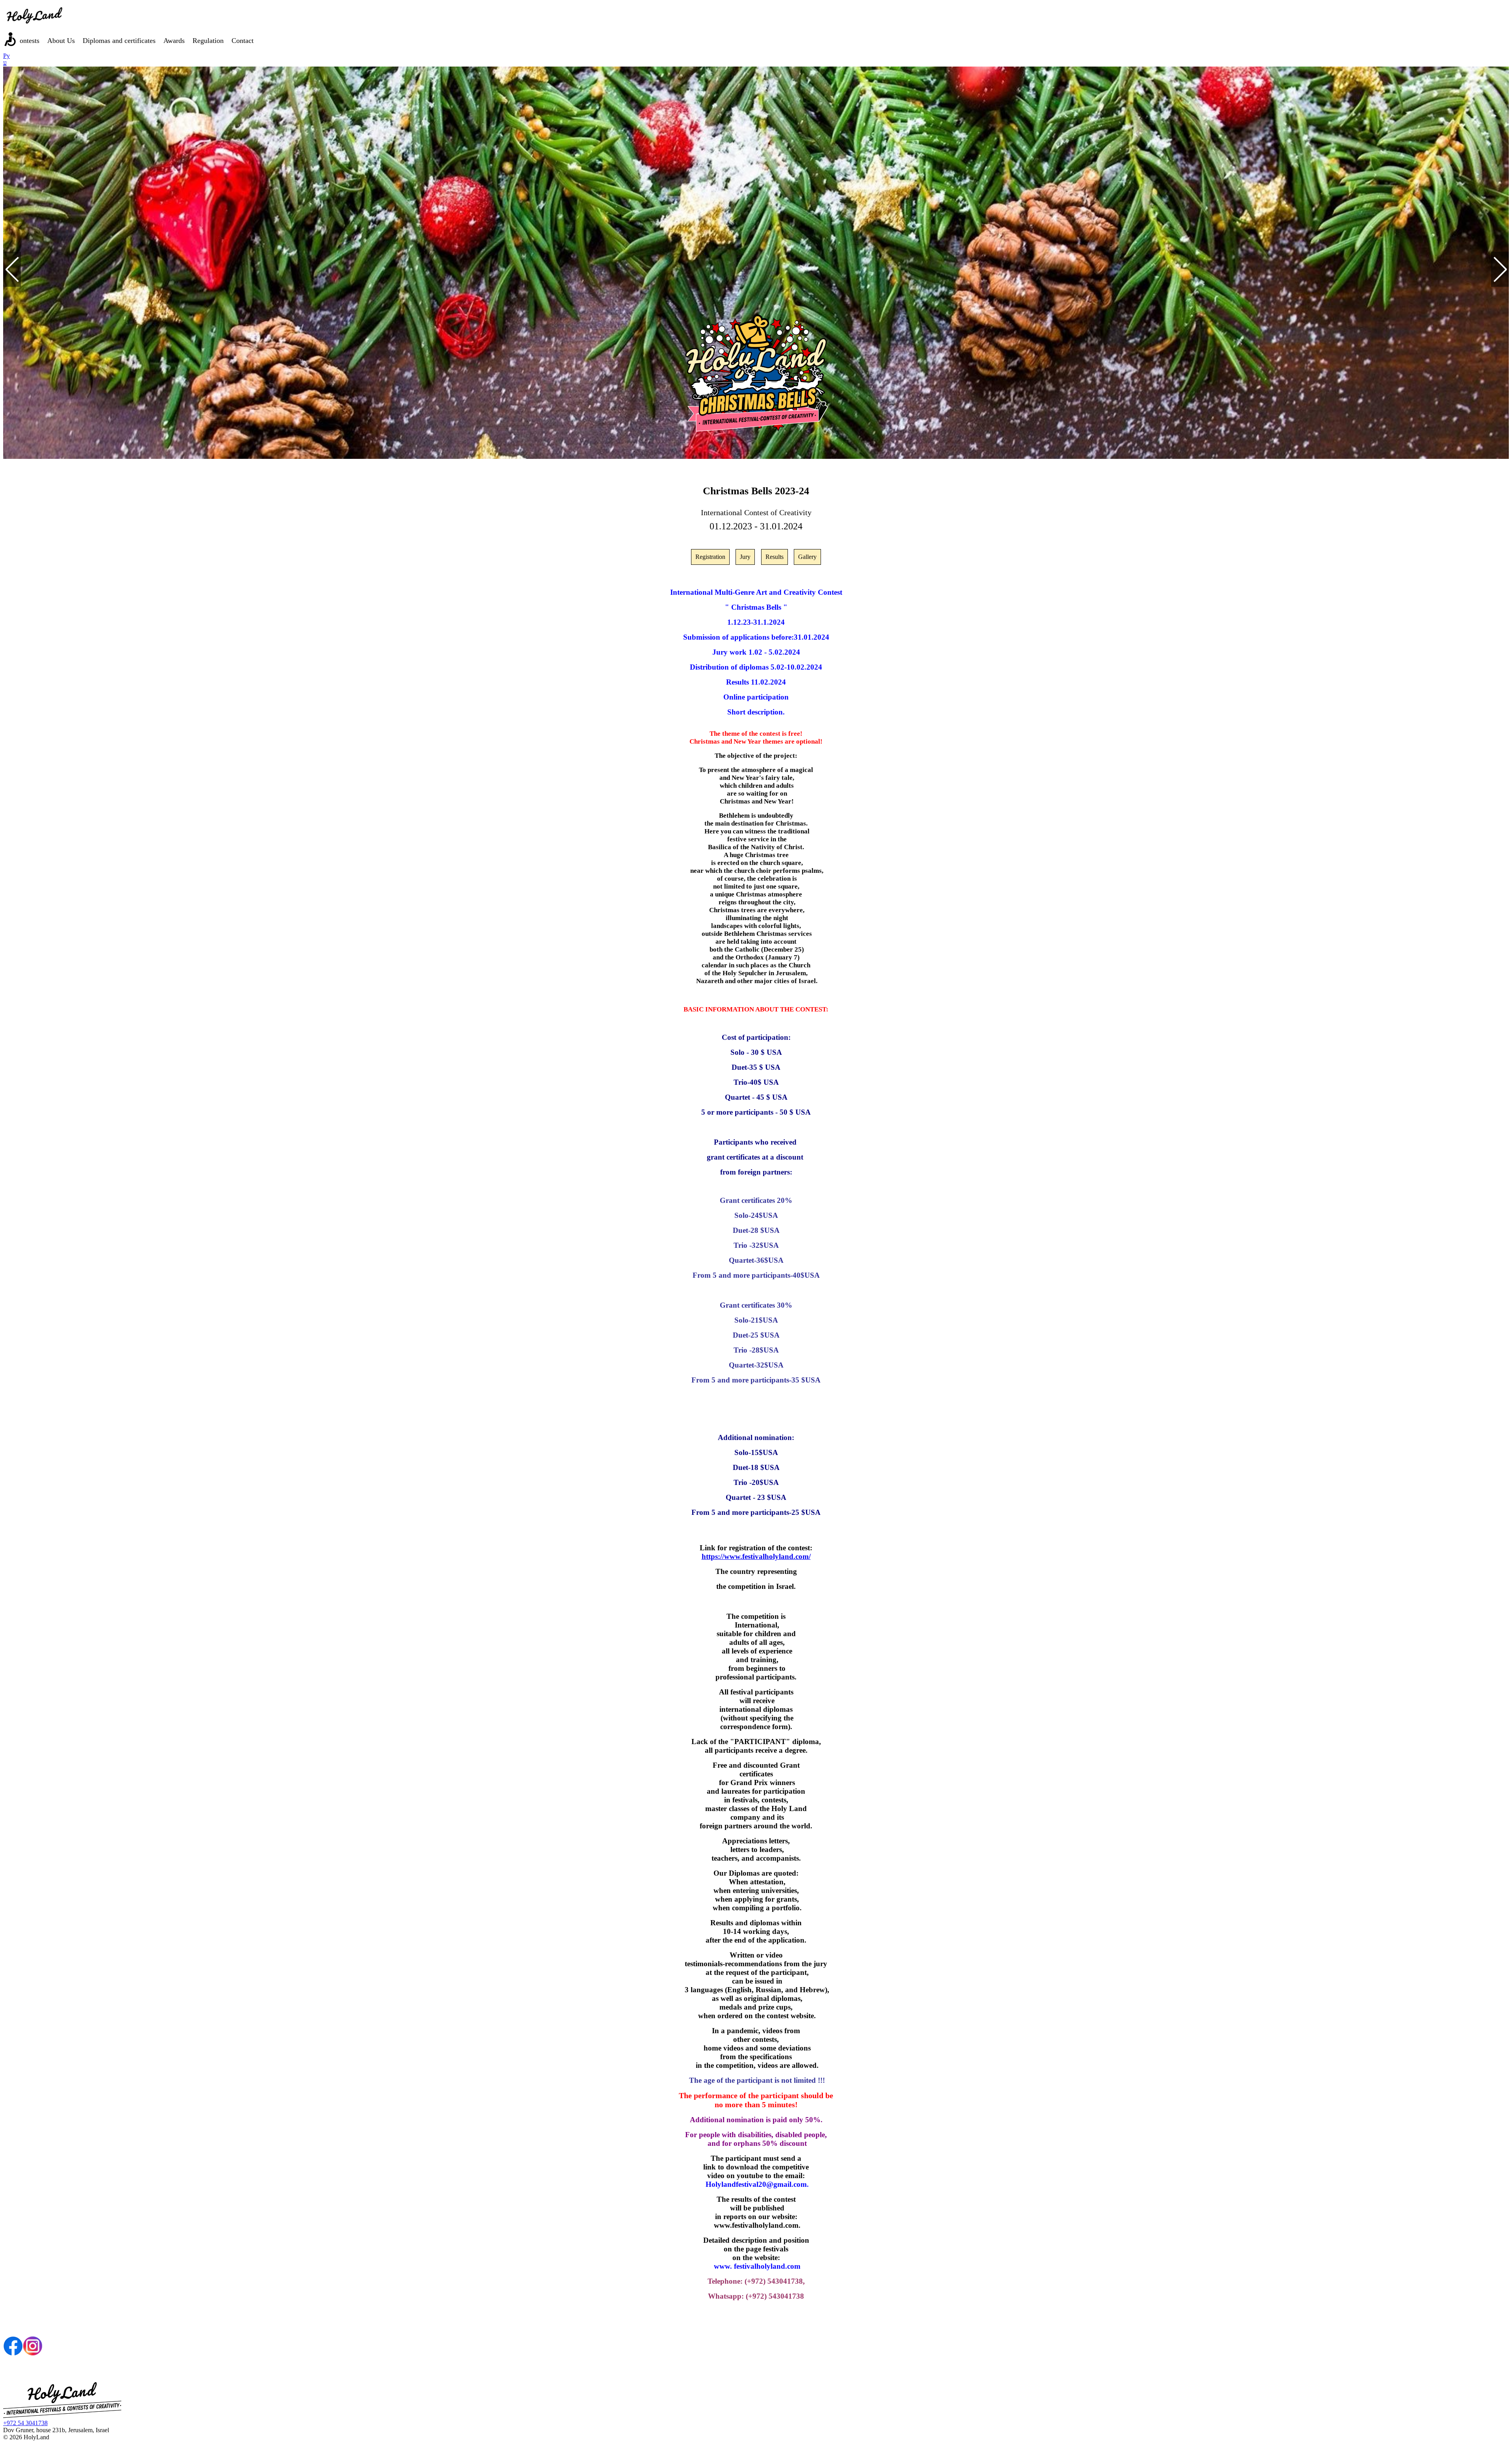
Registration (710, 557)
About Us (61, 41)
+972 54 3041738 (25, 2423)
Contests (27, 41)
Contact (243, 41)
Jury (745, 557)
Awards (174, 41)
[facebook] (13, 2354)
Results (775, 557)
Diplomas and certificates (119, 41)
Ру (6, 56)
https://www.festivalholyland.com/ (756, 1556)
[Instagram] (33, 2354)
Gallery (807, 557)
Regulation (208, 41)
